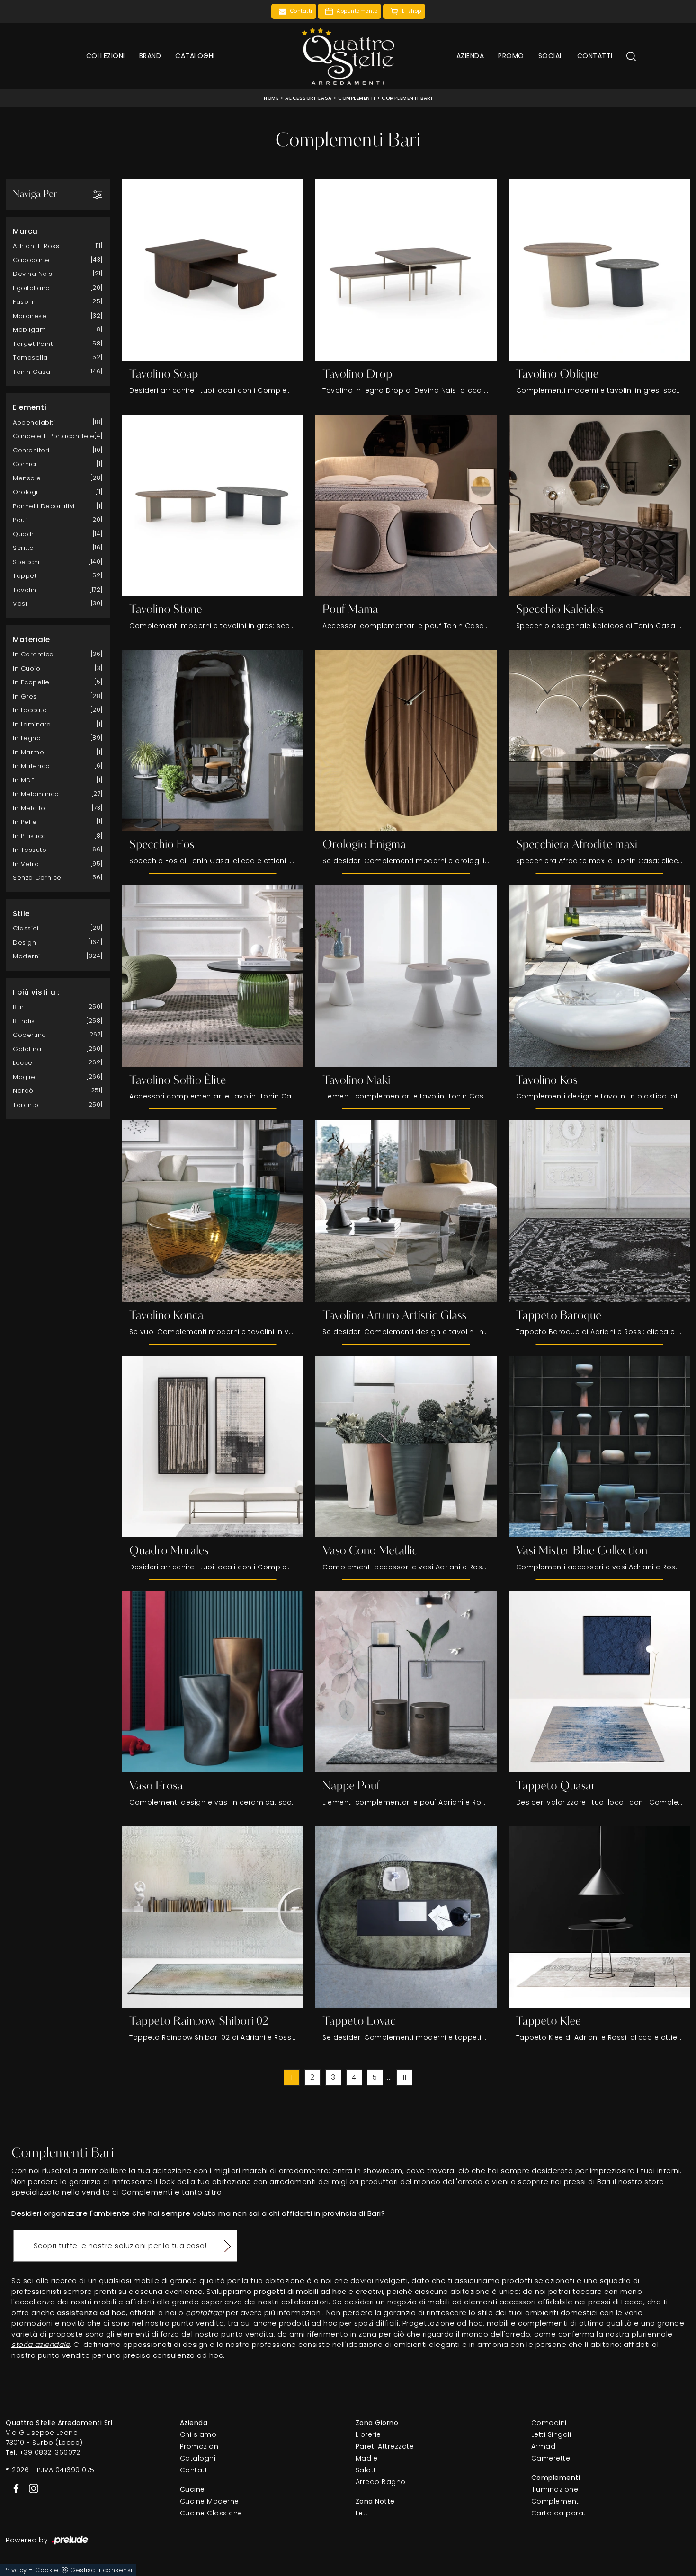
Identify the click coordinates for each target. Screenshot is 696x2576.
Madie (367, 2458)
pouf (20, 520)
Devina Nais (33, 274)
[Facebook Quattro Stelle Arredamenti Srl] (14, 2487)
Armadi (544, 2446)
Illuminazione (555, 2489)
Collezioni (106, 56)
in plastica (30, 836)
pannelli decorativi (44, 506)
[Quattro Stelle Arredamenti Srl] (348, 56)
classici (26, 928)
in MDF (23, 780)
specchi (26, 562)
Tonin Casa (31, 372)
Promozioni (200, 2446)
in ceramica (33, 654)
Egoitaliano (31, 288)
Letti (363, 2513)
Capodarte (31, 260)
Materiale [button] (31, 640)
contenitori (31, 450)
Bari (19, 1007)
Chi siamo (198, 2434)
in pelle (25, 822)
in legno (27, 738)
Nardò (23, 1091)
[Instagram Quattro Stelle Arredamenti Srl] (31, 2487)
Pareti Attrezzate (385, 2446)
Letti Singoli (551, 2434)
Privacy (15, 2570)
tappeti (26, 576)
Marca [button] (25, 231)
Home (271, 98)
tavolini (25, 590)
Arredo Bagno (381, 2482)
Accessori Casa (308, 98)
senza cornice (37, 878)
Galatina (27, 1049)
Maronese (30, 316)
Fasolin (24, 302)
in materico (31, 766)
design (24, 943)
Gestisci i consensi (101, 2570)
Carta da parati (560, 2513)
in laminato (32, 724)
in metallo (29, 808)
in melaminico (36, 794)
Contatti (595, 56)
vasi (20, 604)
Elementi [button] (30, 407)
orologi (25, 492)
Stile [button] (21, 914)
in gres (25, 696)
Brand (150, 56)
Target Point (33, 344)
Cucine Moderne (210, 2501)
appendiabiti (34, 422)
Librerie (368, 2434)
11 (405, 2077)
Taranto (26, 1105)
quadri (24, 534)
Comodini (549, 2423)
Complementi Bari (407, 98)
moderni (27, 956)
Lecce (23, 1063)
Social (551, 56)
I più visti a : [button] (36, 992)
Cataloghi (195, 56)
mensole (27, 478)
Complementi (357, 98)
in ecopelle (31, 682)
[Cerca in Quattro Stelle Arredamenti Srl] (631, 56)
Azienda (470, 56)
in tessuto (30, 850)
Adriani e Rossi (37, 246)
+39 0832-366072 (50, 2452)
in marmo (28, 752)
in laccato (30, 710)
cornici (25, 464)
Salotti (367, 2470)
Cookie (47, 2570)
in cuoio (27, 668)
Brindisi (25, 1021)
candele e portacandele (54, 436)
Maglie (24, 1077)
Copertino (30, 1035)
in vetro (26, 864)
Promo (511, 56)
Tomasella (30, 358)
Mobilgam (29, 330)
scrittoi (24, 548)
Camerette (551, 2458)
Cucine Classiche (211, 2513)
